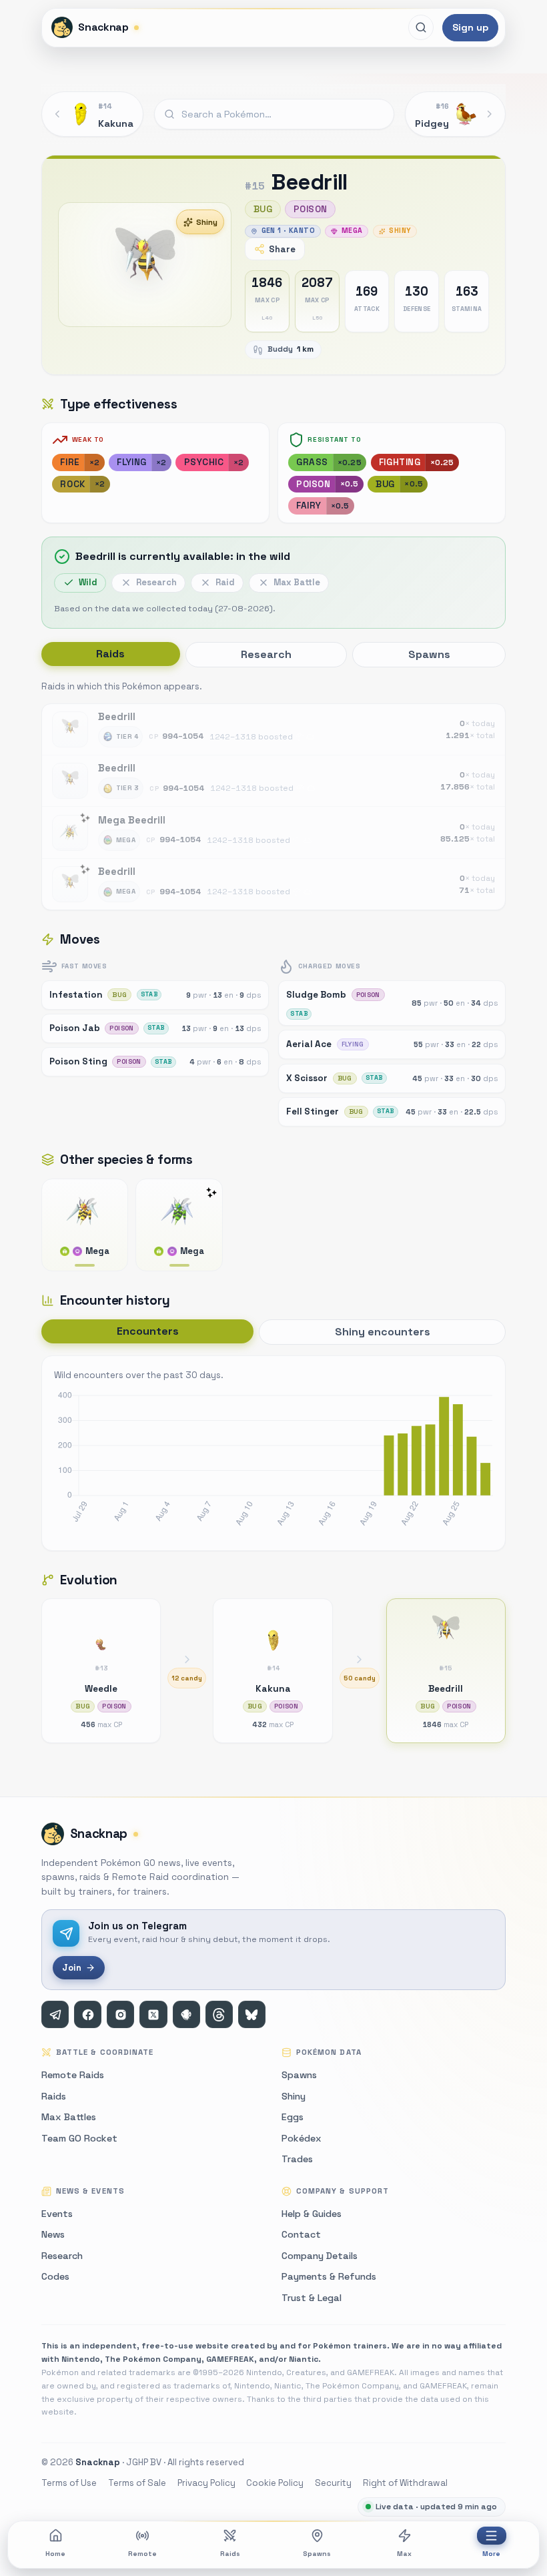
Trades (297, 2159)
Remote (142, 2554)
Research (62, 2256)
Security (333, 2483)
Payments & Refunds (329, 2276)
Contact (301, 2234)
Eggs (293, 2117)
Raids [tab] (110, 654)
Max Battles (69, 2117)
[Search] (421, 27)
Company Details (320, 2256)
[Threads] (219, 2014)
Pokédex (302, 2138)
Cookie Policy (275, 2483)
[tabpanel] (273, 794)
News (53, 2234)
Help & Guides (312, 2214)
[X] (153, 2014)
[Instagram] (120, 2014)
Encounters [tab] (148, 1331)
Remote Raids (73, 2075)
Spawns (317, 2554)
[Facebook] (88, 2014)
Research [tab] (266, 654)
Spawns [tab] (429, 654)
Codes (55, 2276)
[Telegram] (55, 2014)
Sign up (470, 27)
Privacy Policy (206, 2483)
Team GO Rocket (79, 2138)
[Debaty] (186, 2014)
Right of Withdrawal (405, 2483)
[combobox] (274, 114)
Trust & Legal (312, 2298)
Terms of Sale (137, 2483)
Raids (230, 2554)
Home (55, 2554)
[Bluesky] (252, 2014)
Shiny (207, 222)
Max (404, 2554)
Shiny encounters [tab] (383, 1332)
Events (57, 2214)
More (491, 2554)
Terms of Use (69, 2483)
